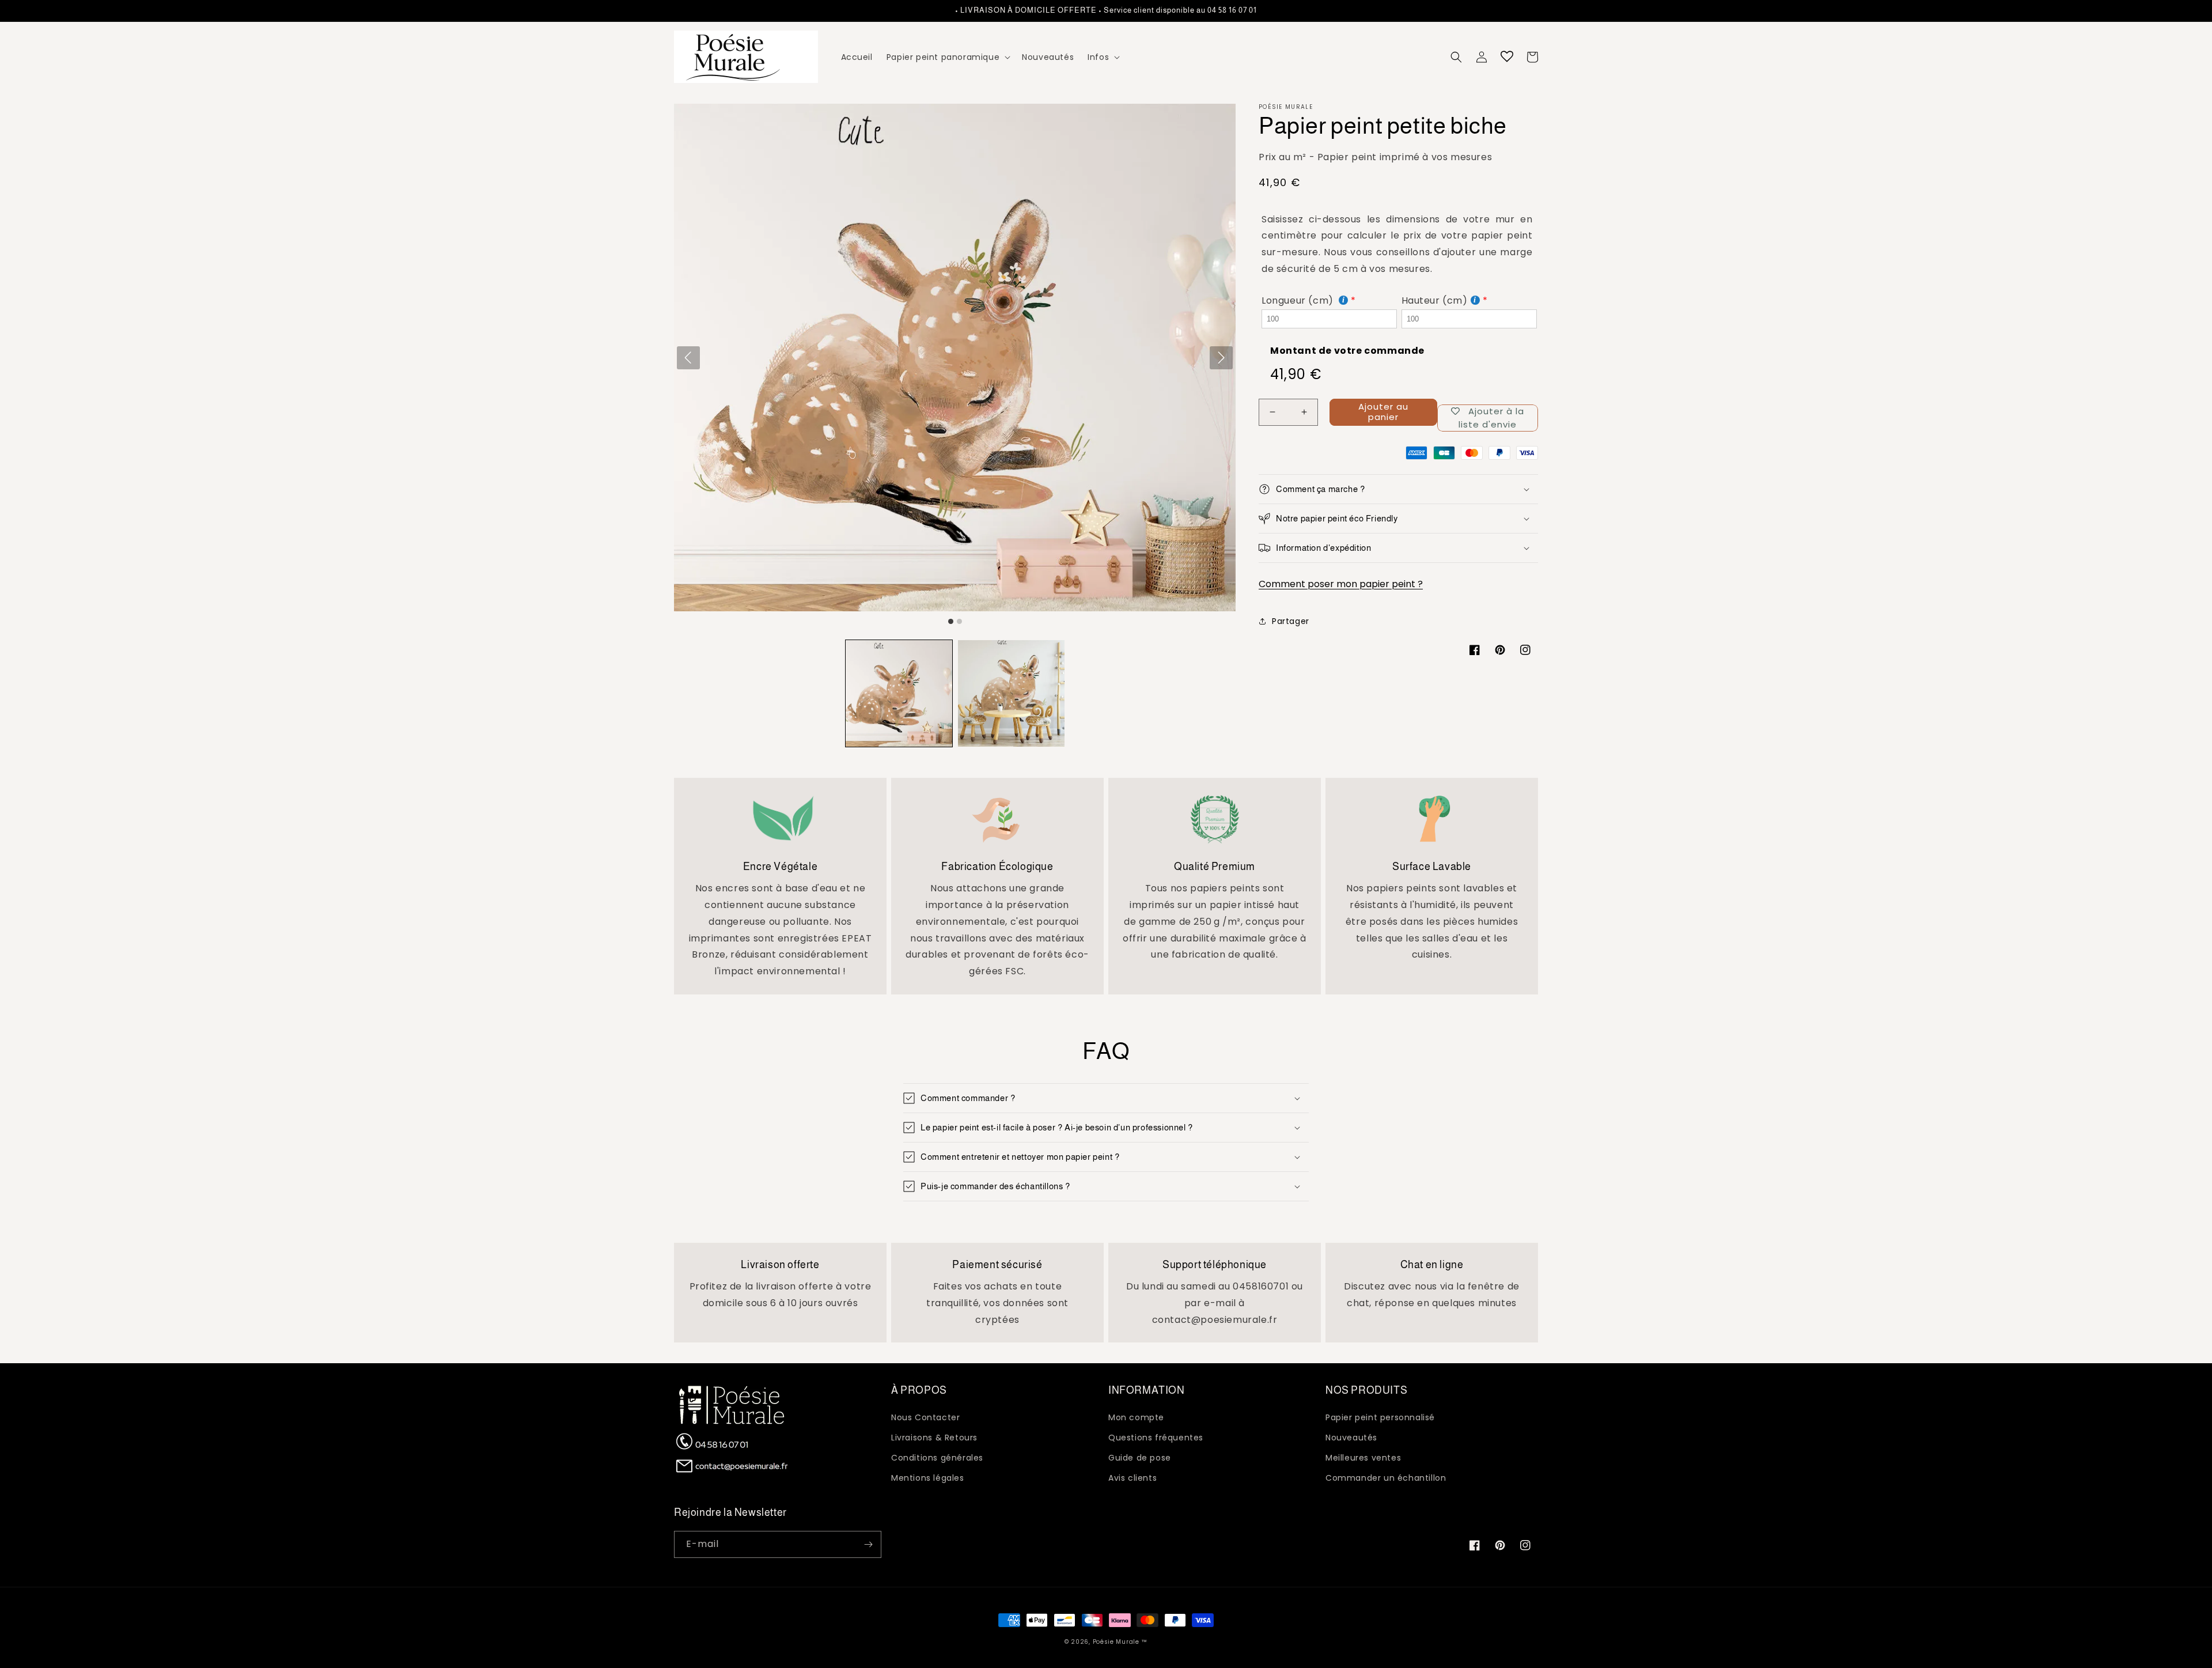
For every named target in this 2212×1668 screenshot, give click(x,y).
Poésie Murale (1116, 1642)
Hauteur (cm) (1435, 300)
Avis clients (1132, 1478)
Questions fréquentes (1156, 1438)
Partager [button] (1291, 621)
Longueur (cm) (1299, 300)
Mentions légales (928, 1478)
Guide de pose (1140, 1458)
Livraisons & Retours (934, 1438)
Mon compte (1136, 1417)
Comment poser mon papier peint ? (1341, 584)
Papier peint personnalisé (1380, 1417)
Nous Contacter (925, 1417)
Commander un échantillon (1386, 1478)
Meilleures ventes (1363, 1458)
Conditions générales (937, 1458)
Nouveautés (1351, 1438)
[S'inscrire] (868, 1544)
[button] (947, 57)
